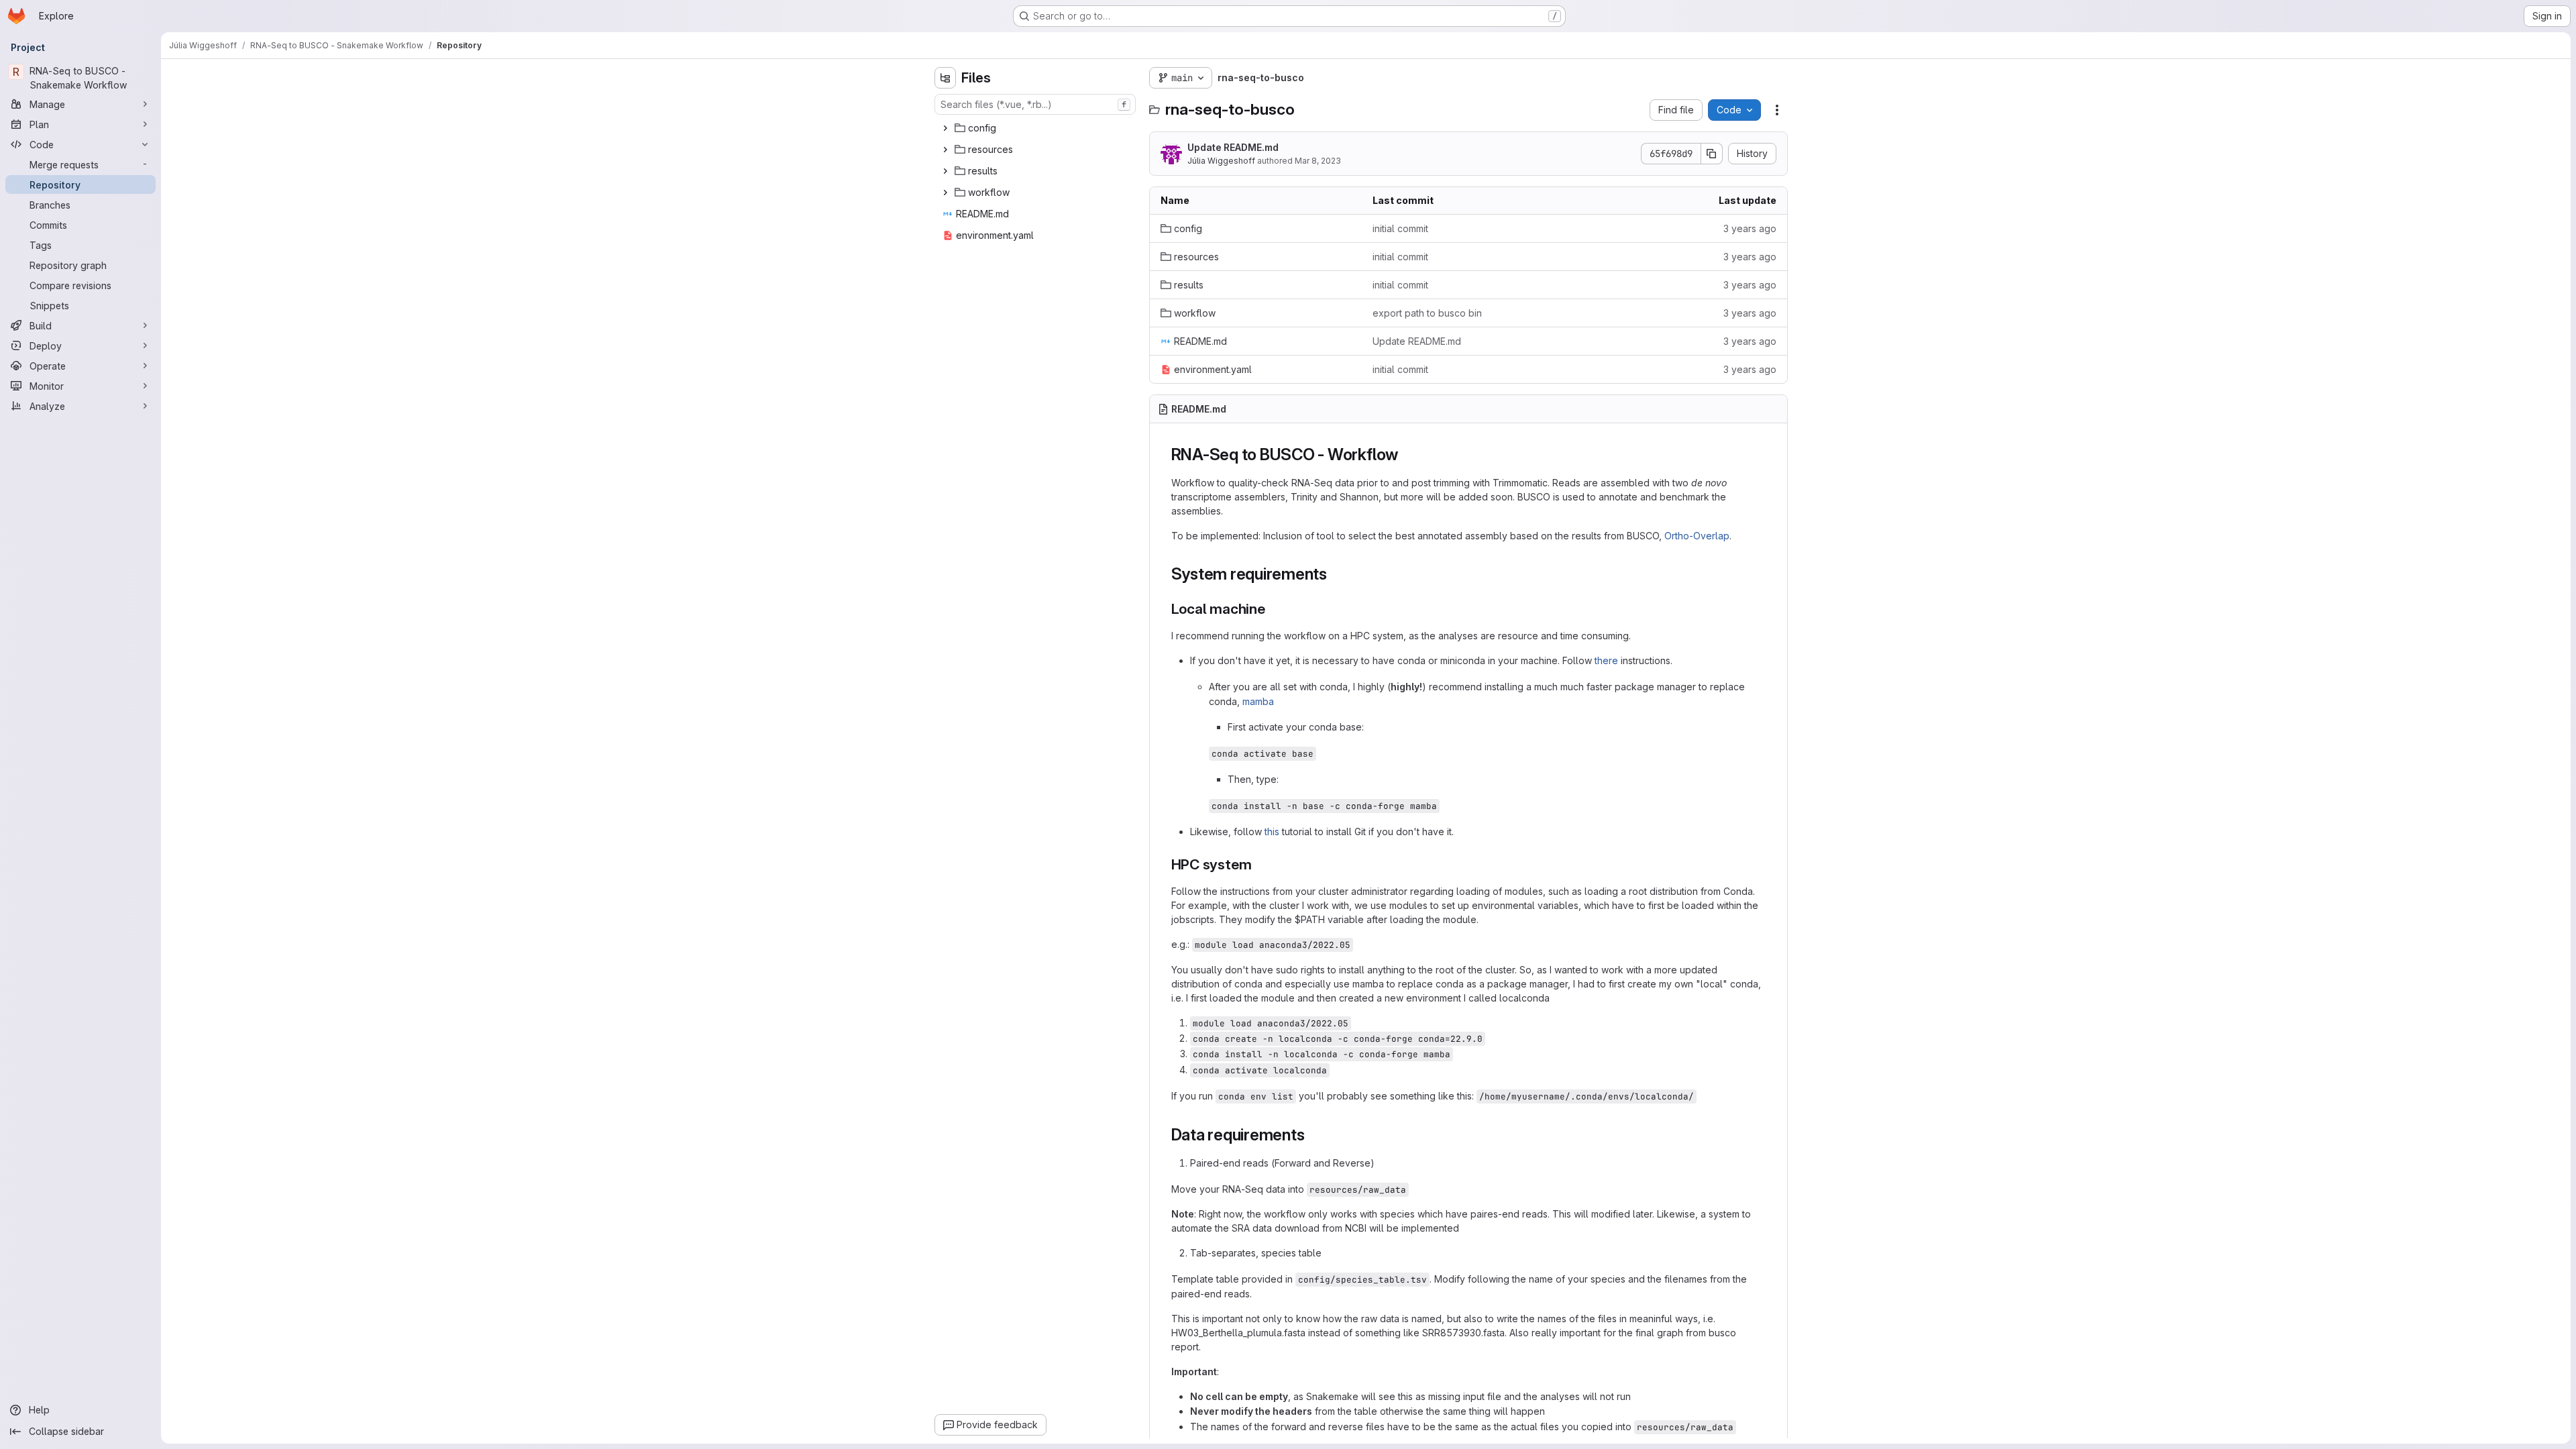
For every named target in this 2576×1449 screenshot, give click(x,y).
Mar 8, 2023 (1318, 161)
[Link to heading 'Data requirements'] (1313, 1135)
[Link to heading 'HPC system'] (1259, 864)
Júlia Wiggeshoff (1221, 161)
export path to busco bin (1427, 313)
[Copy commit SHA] (1712, 154)
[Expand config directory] (945, 128)
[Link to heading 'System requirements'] (1336, 574)
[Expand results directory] (945, 171)
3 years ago (1750, 228)
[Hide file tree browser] (945, 78)
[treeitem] (1036, 128)
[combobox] (1035, 104)
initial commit (1400, 228)
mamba (1258, 701)
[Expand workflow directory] (945, 193)
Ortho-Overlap (1697, 536)
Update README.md (1233, 147)
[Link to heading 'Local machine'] (1273, 609)
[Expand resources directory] (945, 150)
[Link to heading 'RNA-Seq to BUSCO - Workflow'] (1407, 454)
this (1272, 831)
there (1606, 660)
